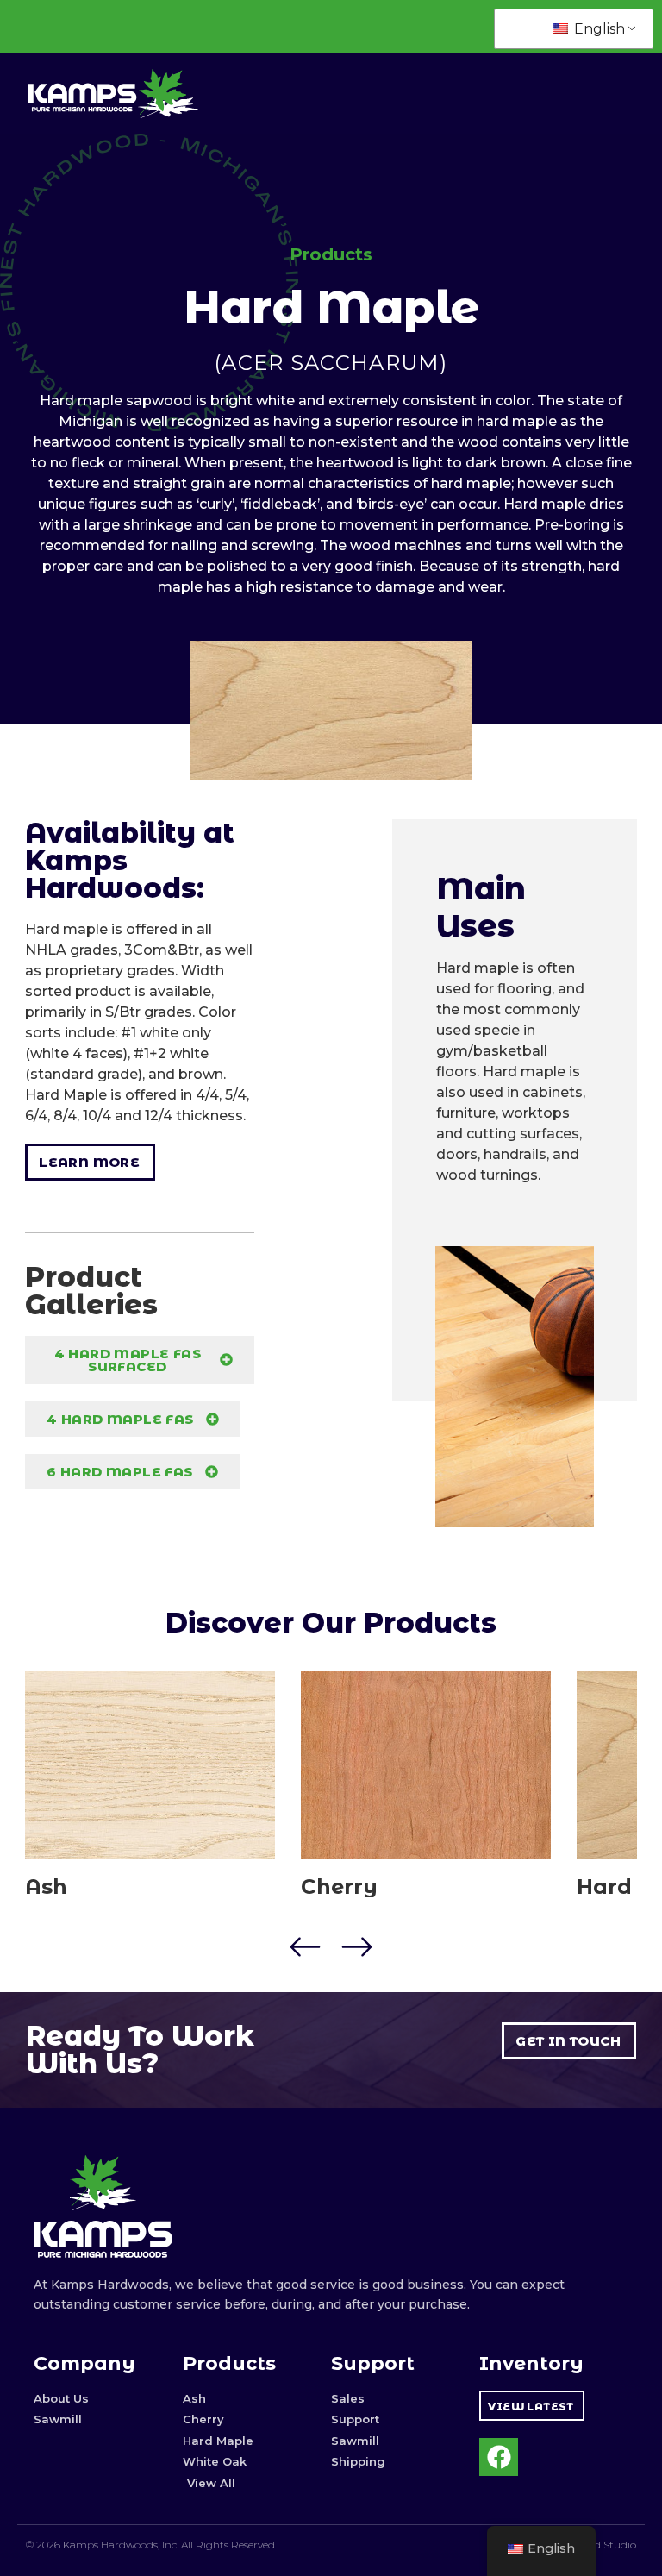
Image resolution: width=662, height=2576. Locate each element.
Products (331, 254)
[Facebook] (499, 2457)
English (598, 29)
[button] (306, 1947)
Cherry (339, 1887)
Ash (46, 1887)
